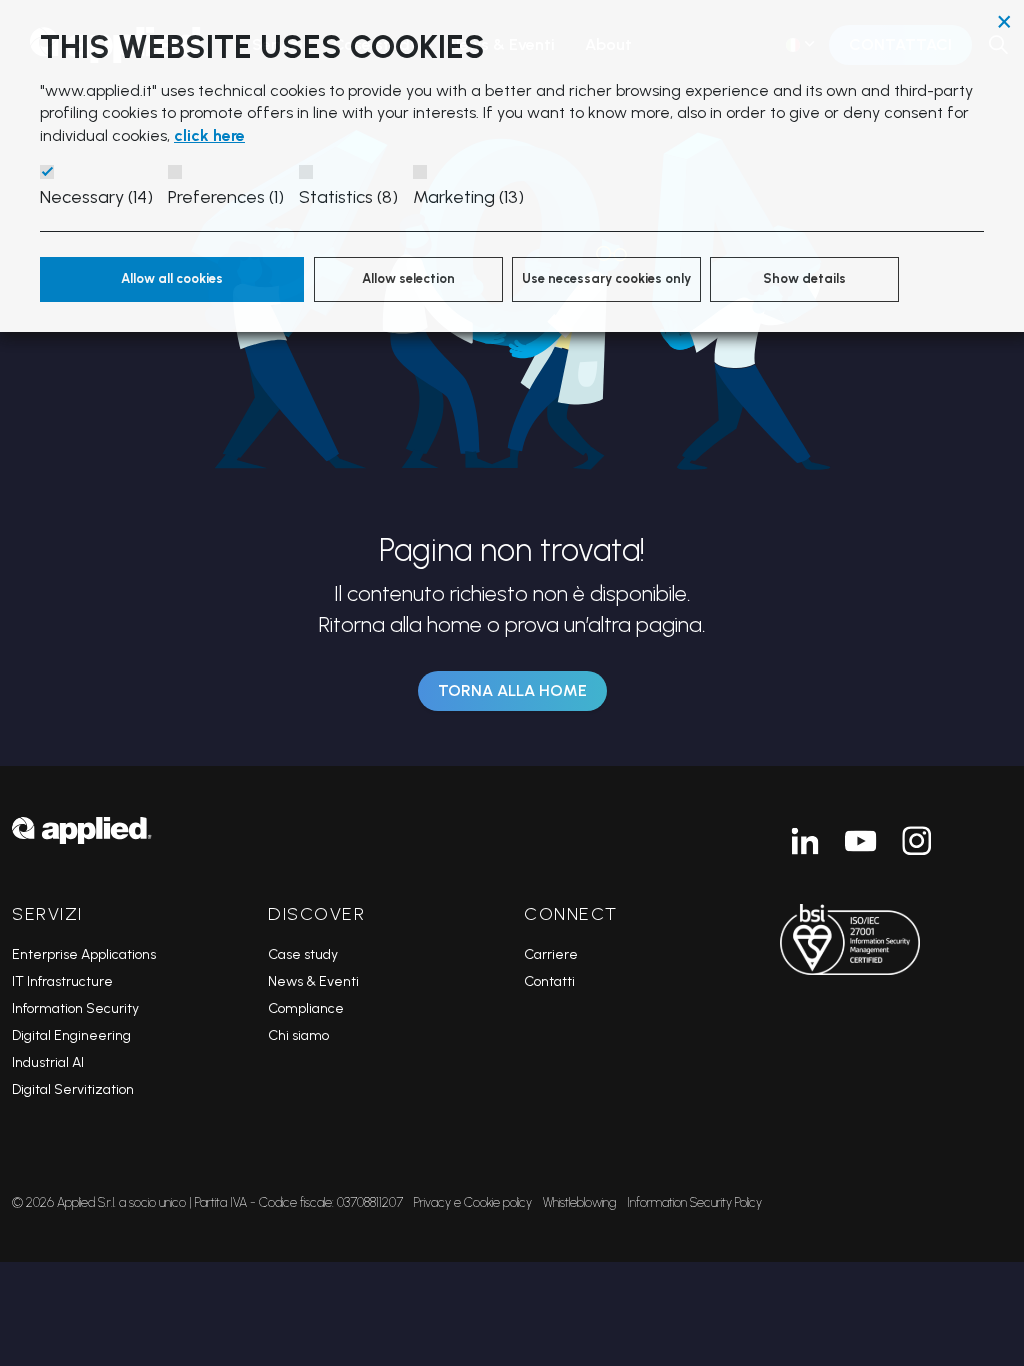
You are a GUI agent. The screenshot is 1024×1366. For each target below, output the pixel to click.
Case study (303, 954)
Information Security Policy (694, 1202)
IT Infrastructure (62, 981)
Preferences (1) (226, 197)
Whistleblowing (579, 1202)
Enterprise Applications (84, 954)
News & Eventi (313, 981)
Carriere (551, 954)
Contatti (549, 981)
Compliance (306, 1008)
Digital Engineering (71, 1035)
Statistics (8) (348, 197)
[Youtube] (861, 841)
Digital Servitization (73, 1089)
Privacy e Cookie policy (473, 1202)
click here (209, 135)
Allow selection (408, 278)
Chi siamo (298, 1035)
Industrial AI (48, 1062)
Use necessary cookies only (606, 278)
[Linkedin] (805, 841)
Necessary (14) (96, 197)
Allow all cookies (172, 278)
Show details (804, 278)
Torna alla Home (512, 690)
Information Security (75, 1008)
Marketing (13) (468, 197)
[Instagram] (917, 841)
